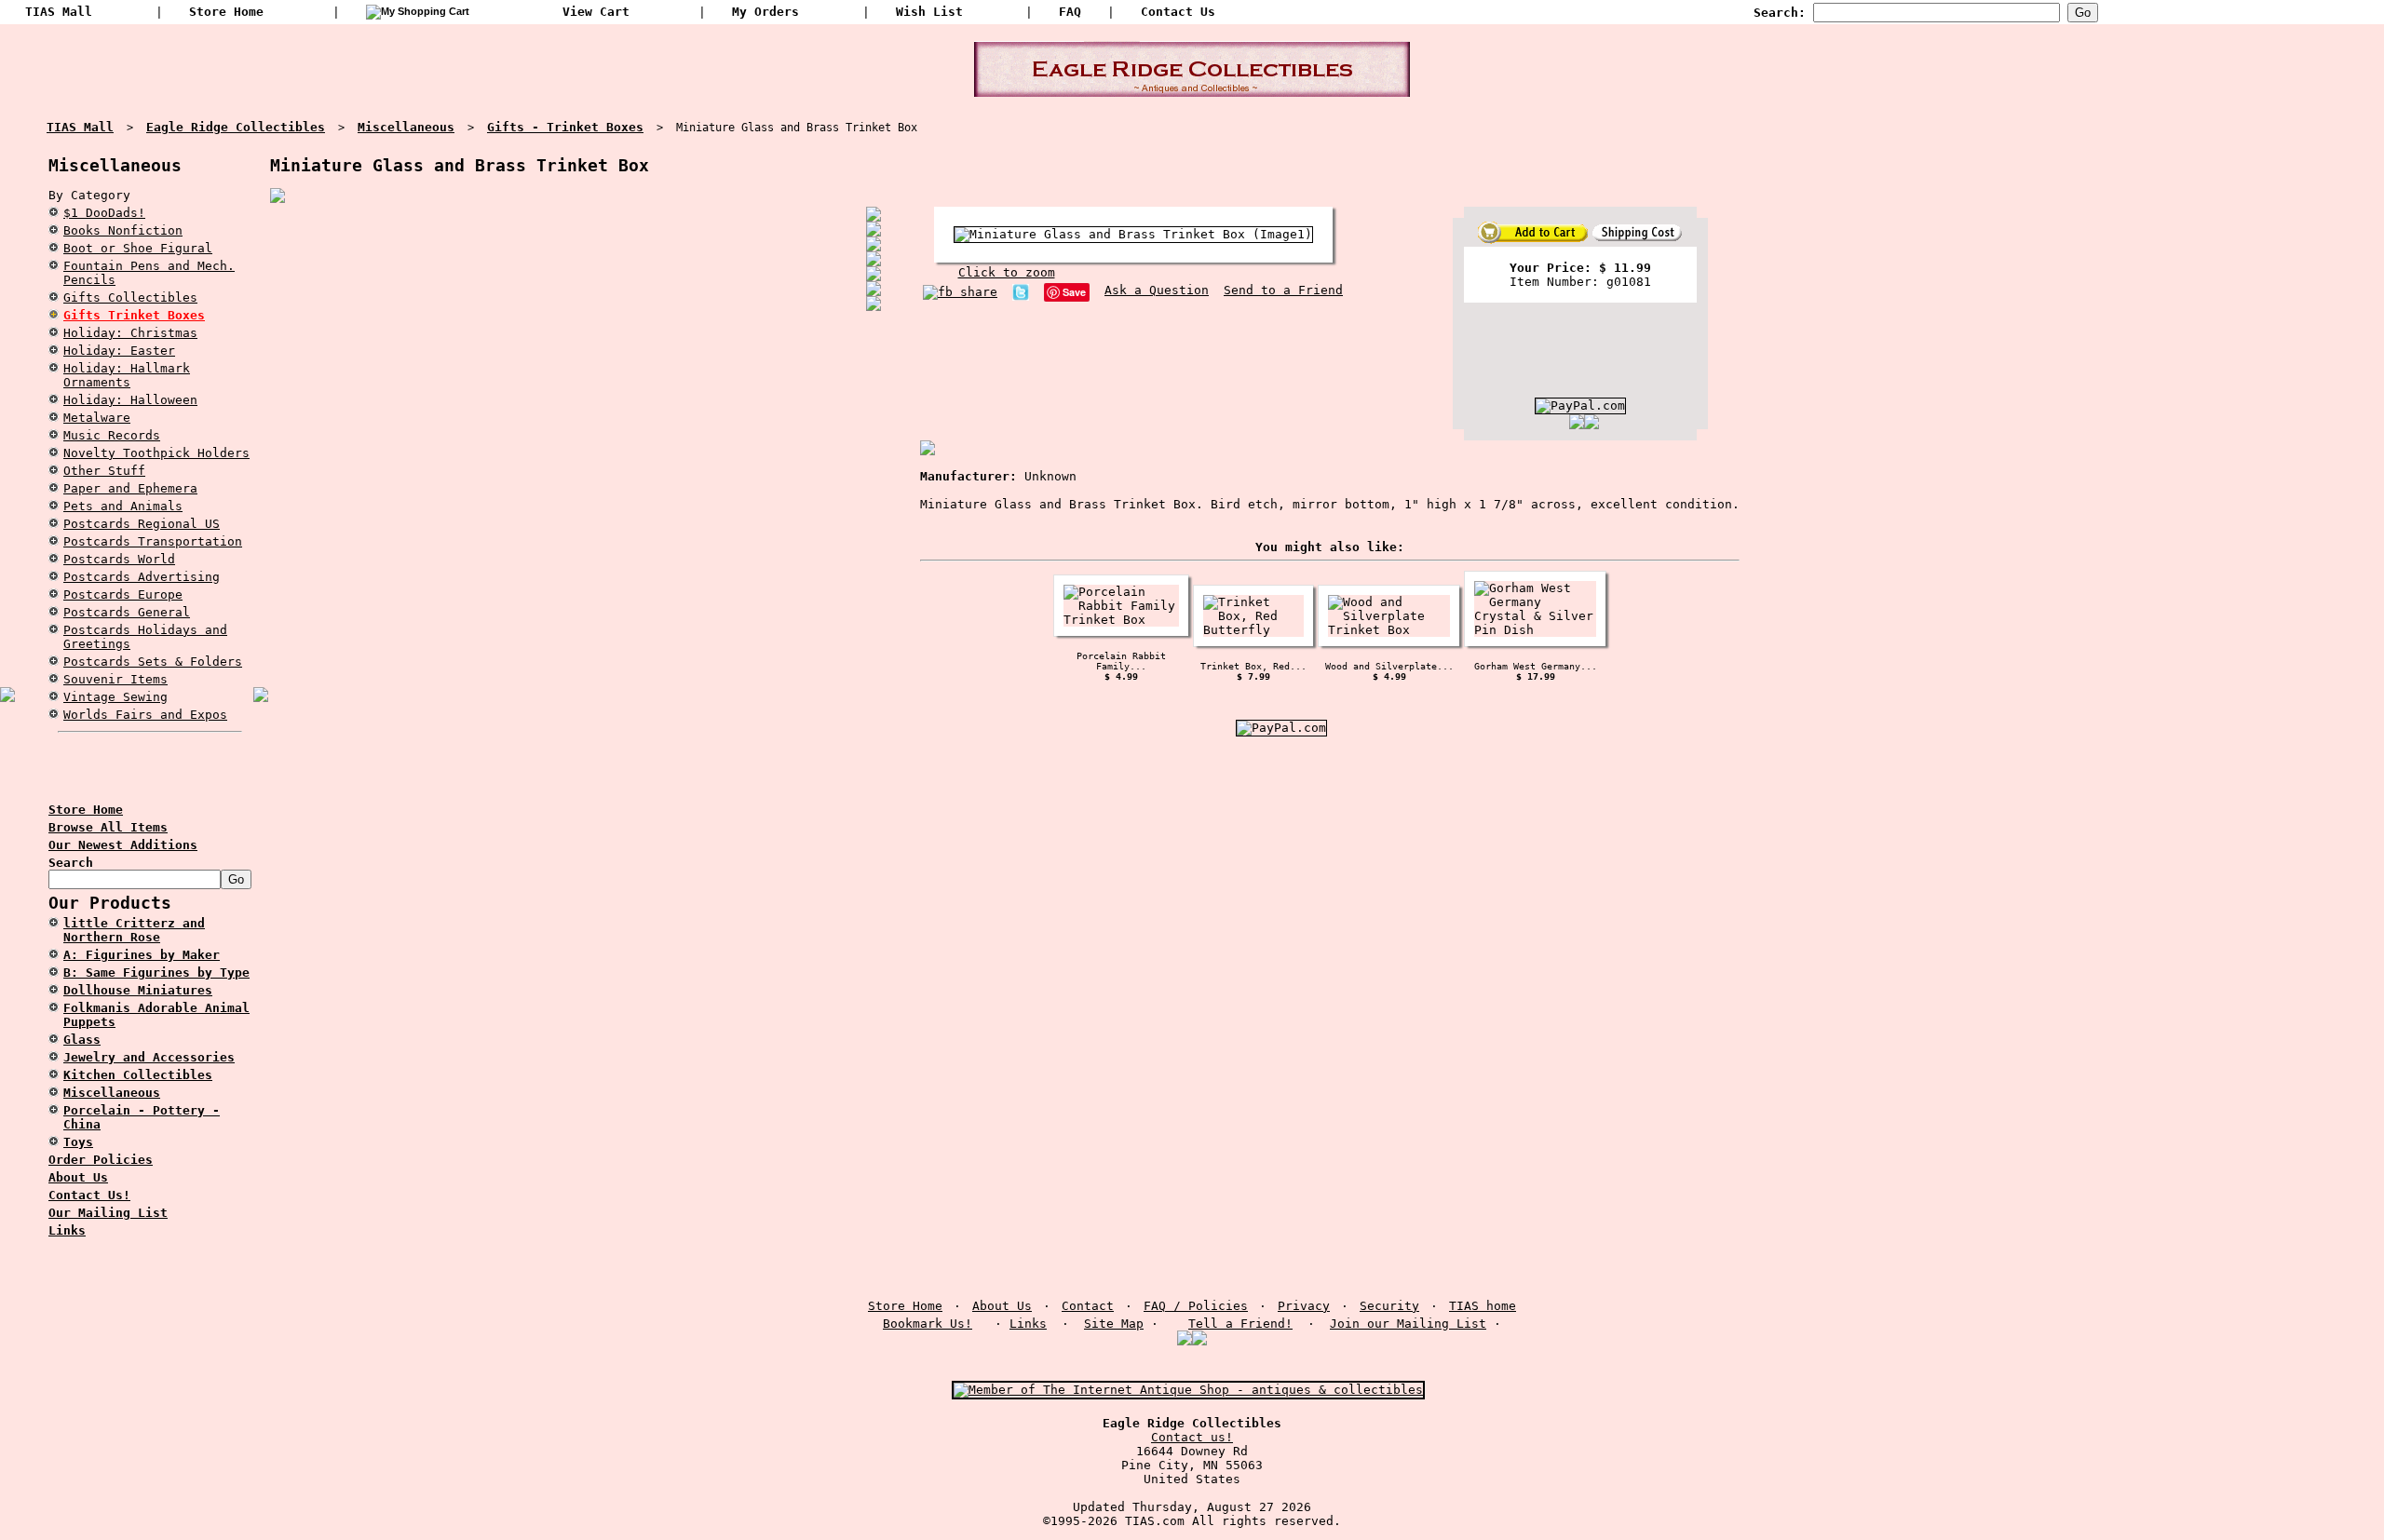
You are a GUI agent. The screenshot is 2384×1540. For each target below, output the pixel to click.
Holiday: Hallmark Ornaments (127, 375)
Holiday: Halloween (130, 400)
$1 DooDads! (104, 213)
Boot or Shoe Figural (138, 248)
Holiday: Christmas (130, 333)
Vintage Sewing (115, 697)
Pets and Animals (123, 506)
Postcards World (119, 559)
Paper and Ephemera (130, 488)
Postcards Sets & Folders (153, 662)
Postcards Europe (123, 594)
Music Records (112, 435)
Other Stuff (104, 471)
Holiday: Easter (119, 351)
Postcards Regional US (142, 524)
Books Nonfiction (123, 230)
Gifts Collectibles (130, 297)
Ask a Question (1157, 290)
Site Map (1114, 1324)
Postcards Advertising (142, 577)
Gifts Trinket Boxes (134, 315)
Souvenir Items (115, 679)
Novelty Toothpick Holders (156, 453)
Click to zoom (1007, 272)
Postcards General (127, 612)
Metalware (97, 418)
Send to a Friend (1283, 290)
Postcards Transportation (153, 541)
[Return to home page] (1192, 89)
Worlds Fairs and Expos (145, 715)
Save (1074, 292)
